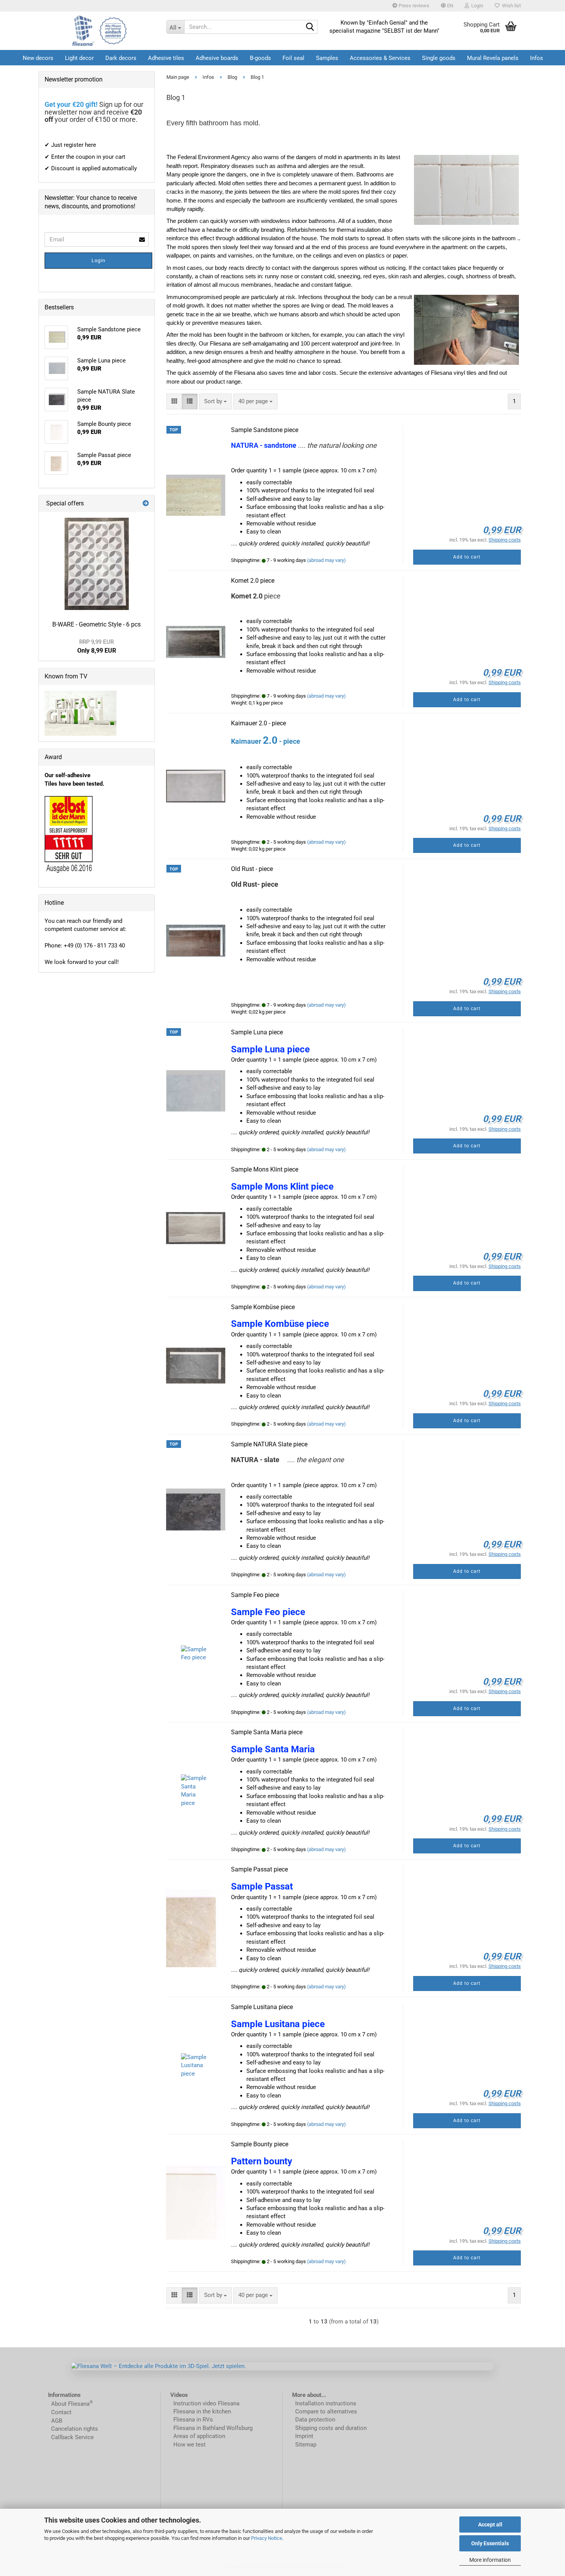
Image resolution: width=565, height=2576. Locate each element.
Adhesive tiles (166, 58)
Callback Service (72, 2437)
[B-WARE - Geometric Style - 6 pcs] (97, 564)
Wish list (510, 6)
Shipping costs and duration (331, 2428)
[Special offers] (146, 504)
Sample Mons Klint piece (265, 1169)
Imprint (304, 2436)
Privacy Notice (267, 2538)
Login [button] (476, 6)
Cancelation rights (75, 2429)
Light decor (79, 58)
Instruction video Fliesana (206, 2403)
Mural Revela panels (493, 58)
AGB (57, 2421)
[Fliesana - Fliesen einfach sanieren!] (100, 31)
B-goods (260, 58)
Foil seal (293, 58)
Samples (327, 58)
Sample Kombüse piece (263, 1307)
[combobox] (215, 401)
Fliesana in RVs (192, 2420)
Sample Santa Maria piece (267, 1732)
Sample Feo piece (255, 1595)
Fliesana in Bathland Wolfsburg (213, 2428)
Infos (537, 58)
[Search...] (310, 27)
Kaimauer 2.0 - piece (258, 723)
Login (98, 260)
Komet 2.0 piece (253, 581)
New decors (38, 58)
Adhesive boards (217, 58)
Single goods (439, 58)
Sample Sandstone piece (265, 430)
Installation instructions (326, 2403)
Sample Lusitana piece (262, 2007)
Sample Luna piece (257, 1032)
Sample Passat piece (259, 1869)
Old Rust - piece (252, 869)
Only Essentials (490, 2543)
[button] (447, 6)
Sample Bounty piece (260, 2144)
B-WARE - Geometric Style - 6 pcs (96, 624)
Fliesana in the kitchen (202, 2411)
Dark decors (121, 58)
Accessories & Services (380, 58)
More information (490, 2560)
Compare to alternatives (326, 2411)
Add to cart (467, 557)
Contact (61, 2412)
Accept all (490, 2524)
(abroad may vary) (327, 560)
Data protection (315, 2420)
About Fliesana (70, 2404)
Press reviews (413, 6)
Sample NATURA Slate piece (269, 1444)
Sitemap (306, 2445)
